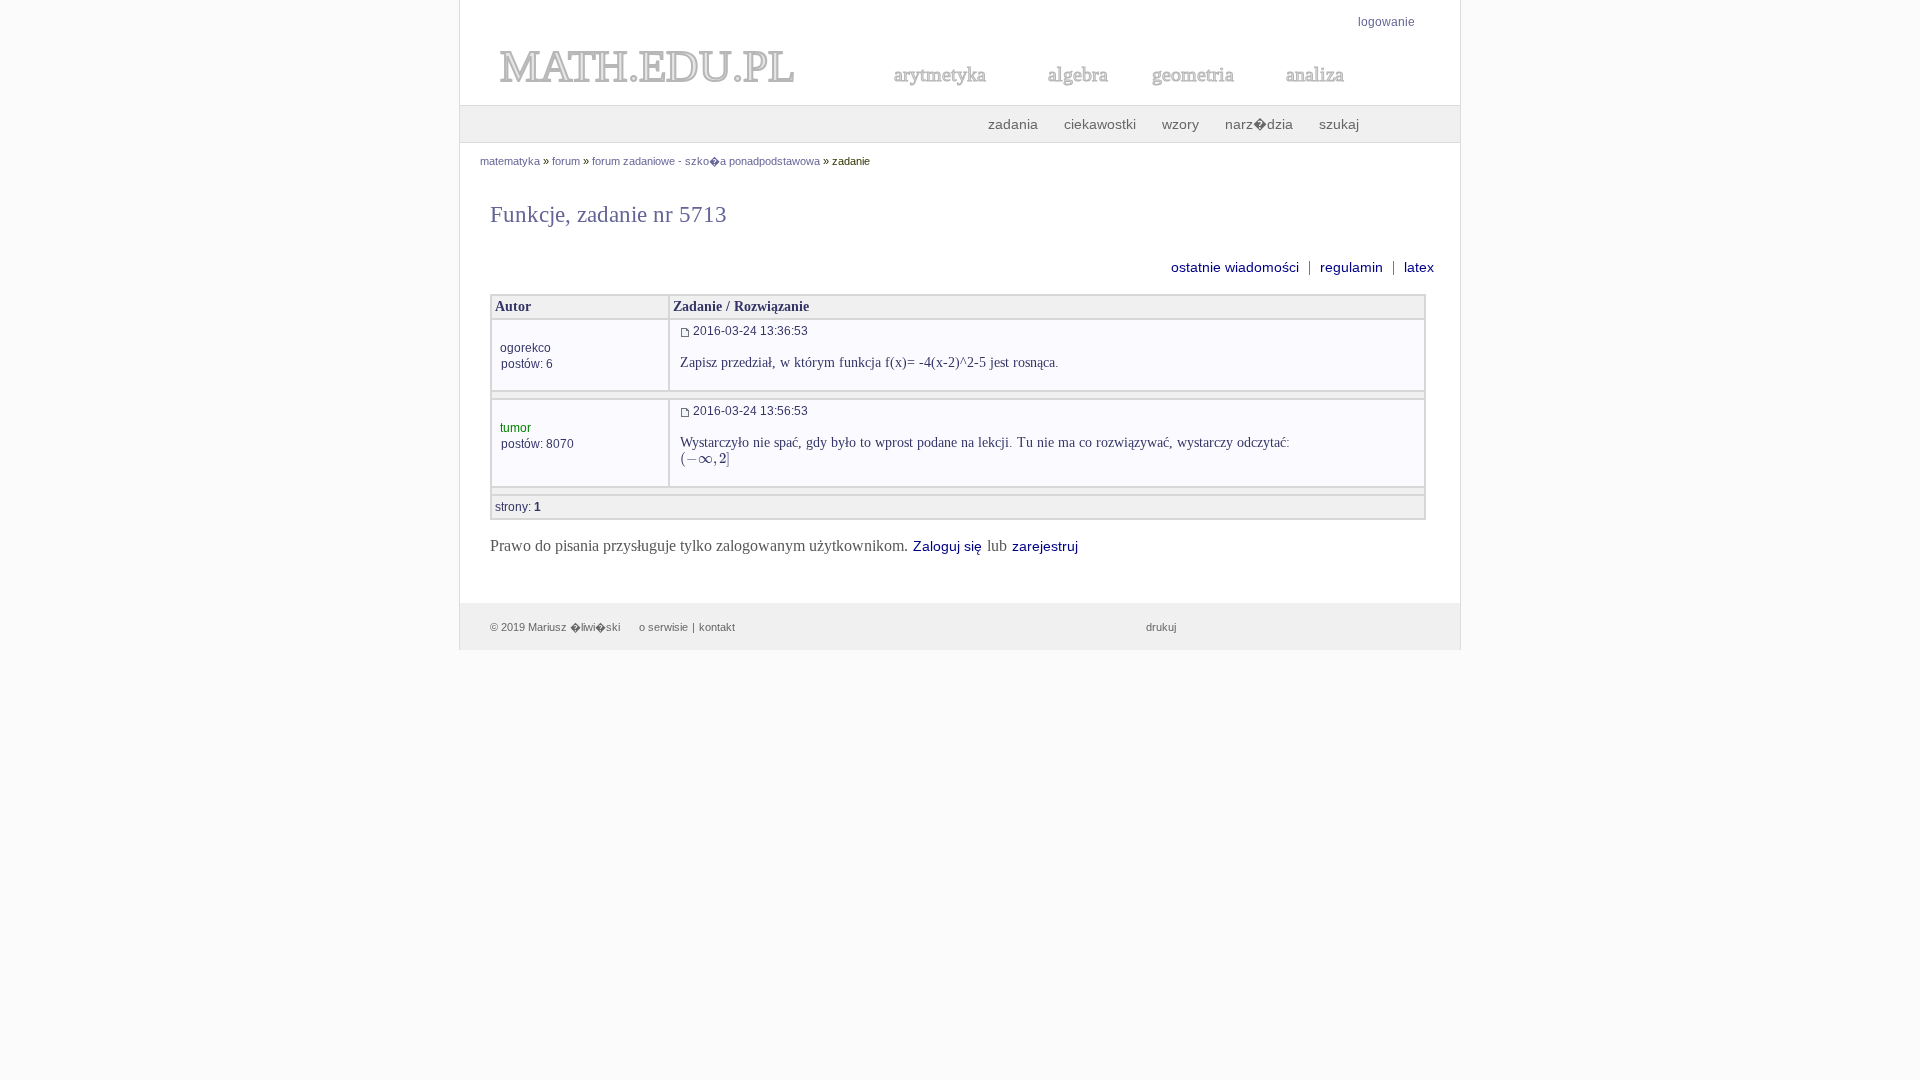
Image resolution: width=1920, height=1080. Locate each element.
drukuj (1161, 627)
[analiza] (1316, 96)
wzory (1180, 124)
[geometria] (1187, 96)
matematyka (510, 161)
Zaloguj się (947, 546)
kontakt (717, 627)
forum (566, 161)
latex (1419, 267)
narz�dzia (1259, 124)
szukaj (1339, 124)
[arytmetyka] (939, 96)
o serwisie (663, 627)
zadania (1013, 124)
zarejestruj (1045, 546)
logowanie (1386, 22)
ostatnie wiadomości (1235, 267)
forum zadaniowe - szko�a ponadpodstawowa (706, 161)
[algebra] (1068, 96)
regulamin (1351, 267)
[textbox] (705, 458)
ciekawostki (1100, 124)
